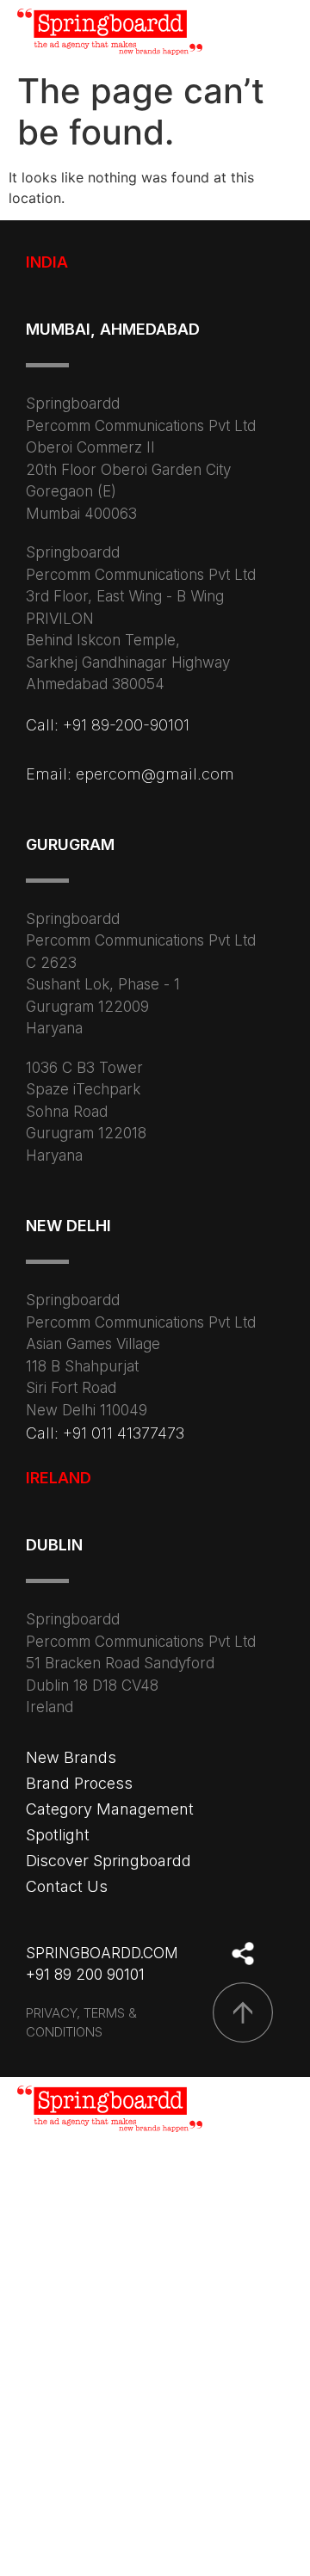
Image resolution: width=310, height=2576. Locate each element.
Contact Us (67, 1886)
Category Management (110, 1809)
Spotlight (58, 1835)
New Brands (71, 1757)
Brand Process (79, 1783)
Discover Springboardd (108, 1861)
